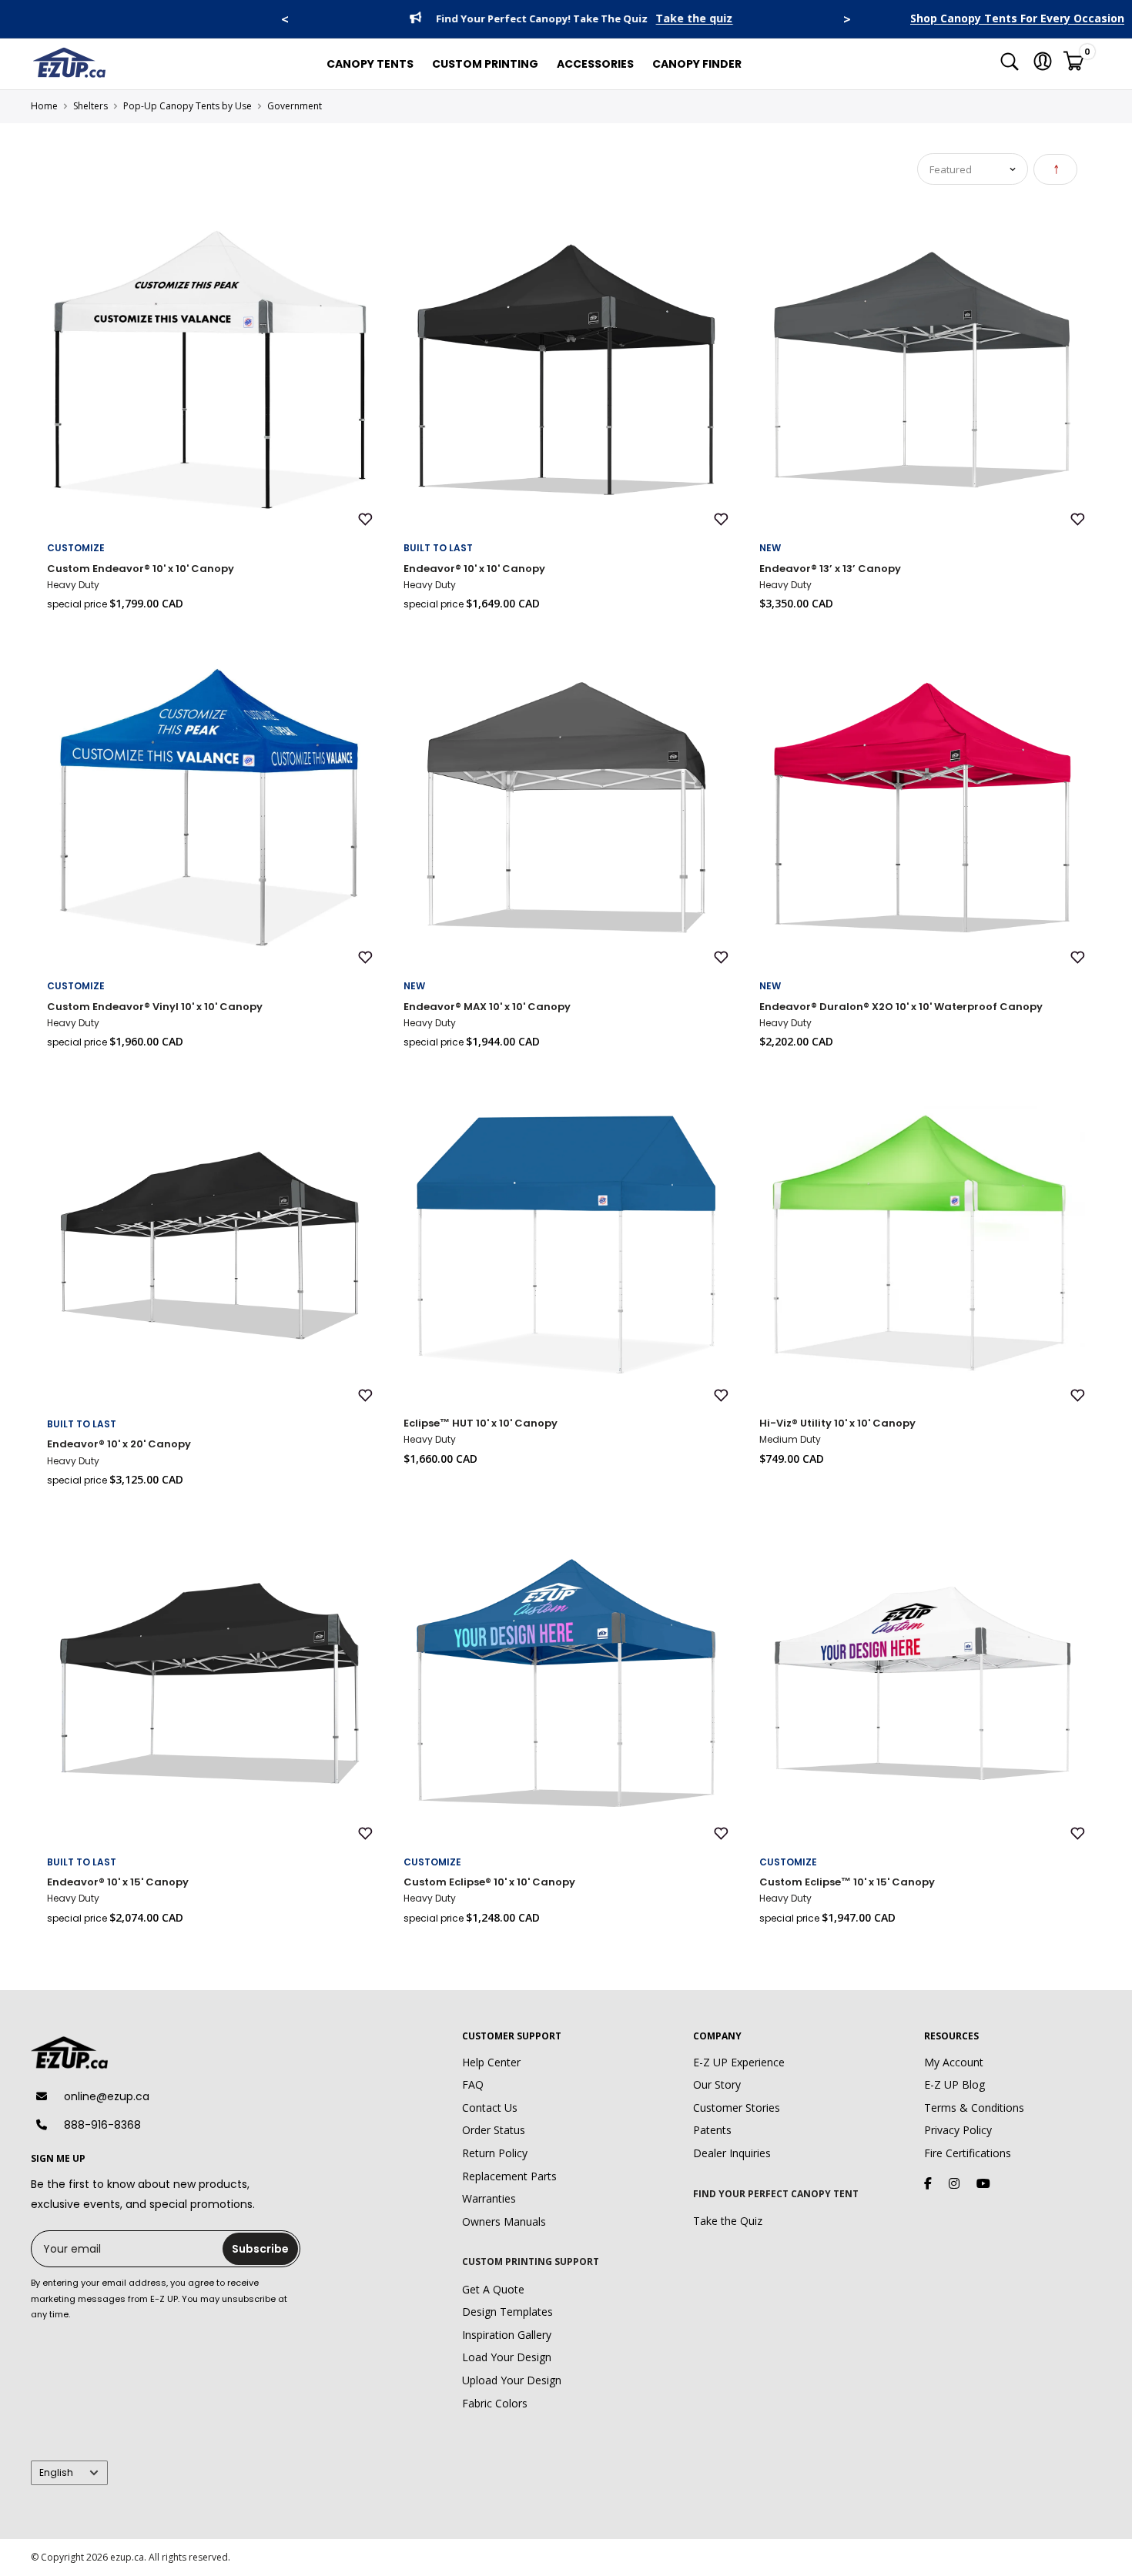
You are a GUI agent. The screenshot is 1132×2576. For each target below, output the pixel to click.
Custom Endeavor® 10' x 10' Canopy (141, 569)
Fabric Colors (495, 2403)
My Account (954, 2062)
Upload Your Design (512, 2380)
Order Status (494, 2130)
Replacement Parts (509, 2176)
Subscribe (260, 2249)
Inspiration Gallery (507, 2335)
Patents (712, 2130)
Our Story (717, 2084)
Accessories (595, 64)
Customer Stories (737, 2108)
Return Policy (495, 2153)
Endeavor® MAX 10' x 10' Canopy (487, 1007)
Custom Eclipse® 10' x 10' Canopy (489, 1882)
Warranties (489, 2198)
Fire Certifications (968, 2153)
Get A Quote (493, 2289)
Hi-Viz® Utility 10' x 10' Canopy (837, 1423)
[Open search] (1010, 64)
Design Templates (507, 2312)
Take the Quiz (728, 2221)
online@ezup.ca (107, 2096)
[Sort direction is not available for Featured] (1055, 169)
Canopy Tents (370, 64)
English (56, 2473)
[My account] (1043, 64)
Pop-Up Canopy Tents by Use (188, 106)
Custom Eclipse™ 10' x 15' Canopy (847, 1882)
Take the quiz (690, 19)
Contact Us (490, 2108)
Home (44, 106)
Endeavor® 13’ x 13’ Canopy (830, 569)
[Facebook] (928, 2183)
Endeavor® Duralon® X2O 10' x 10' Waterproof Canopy (901, 1007)
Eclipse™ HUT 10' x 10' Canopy (481, 1423)
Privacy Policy (958, 2130)
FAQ (473, 2084)
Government (295, 106)
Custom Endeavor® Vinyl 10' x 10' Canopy (155, 1007)
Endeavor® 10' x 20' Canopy (119, 1444)
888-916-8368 (102, 2125)
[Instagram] (954, 2183)
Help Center (491, 2062)
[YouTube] (983, 2183)
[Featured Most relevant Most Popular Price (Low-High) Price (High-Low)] (973, 169)
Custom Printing (485, 64)
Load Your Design (507, 2357)
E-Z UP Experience (739, 2062)
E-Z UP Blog (954, 2084)
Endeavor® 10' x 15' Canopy (118, 1882)
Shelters (90, 106)
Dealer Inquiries (732, 2153)
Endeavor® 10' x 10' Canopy (474, 569)
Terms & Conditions (974, 2108)
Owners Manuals (504, 2221)
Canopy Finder (697, 64)
